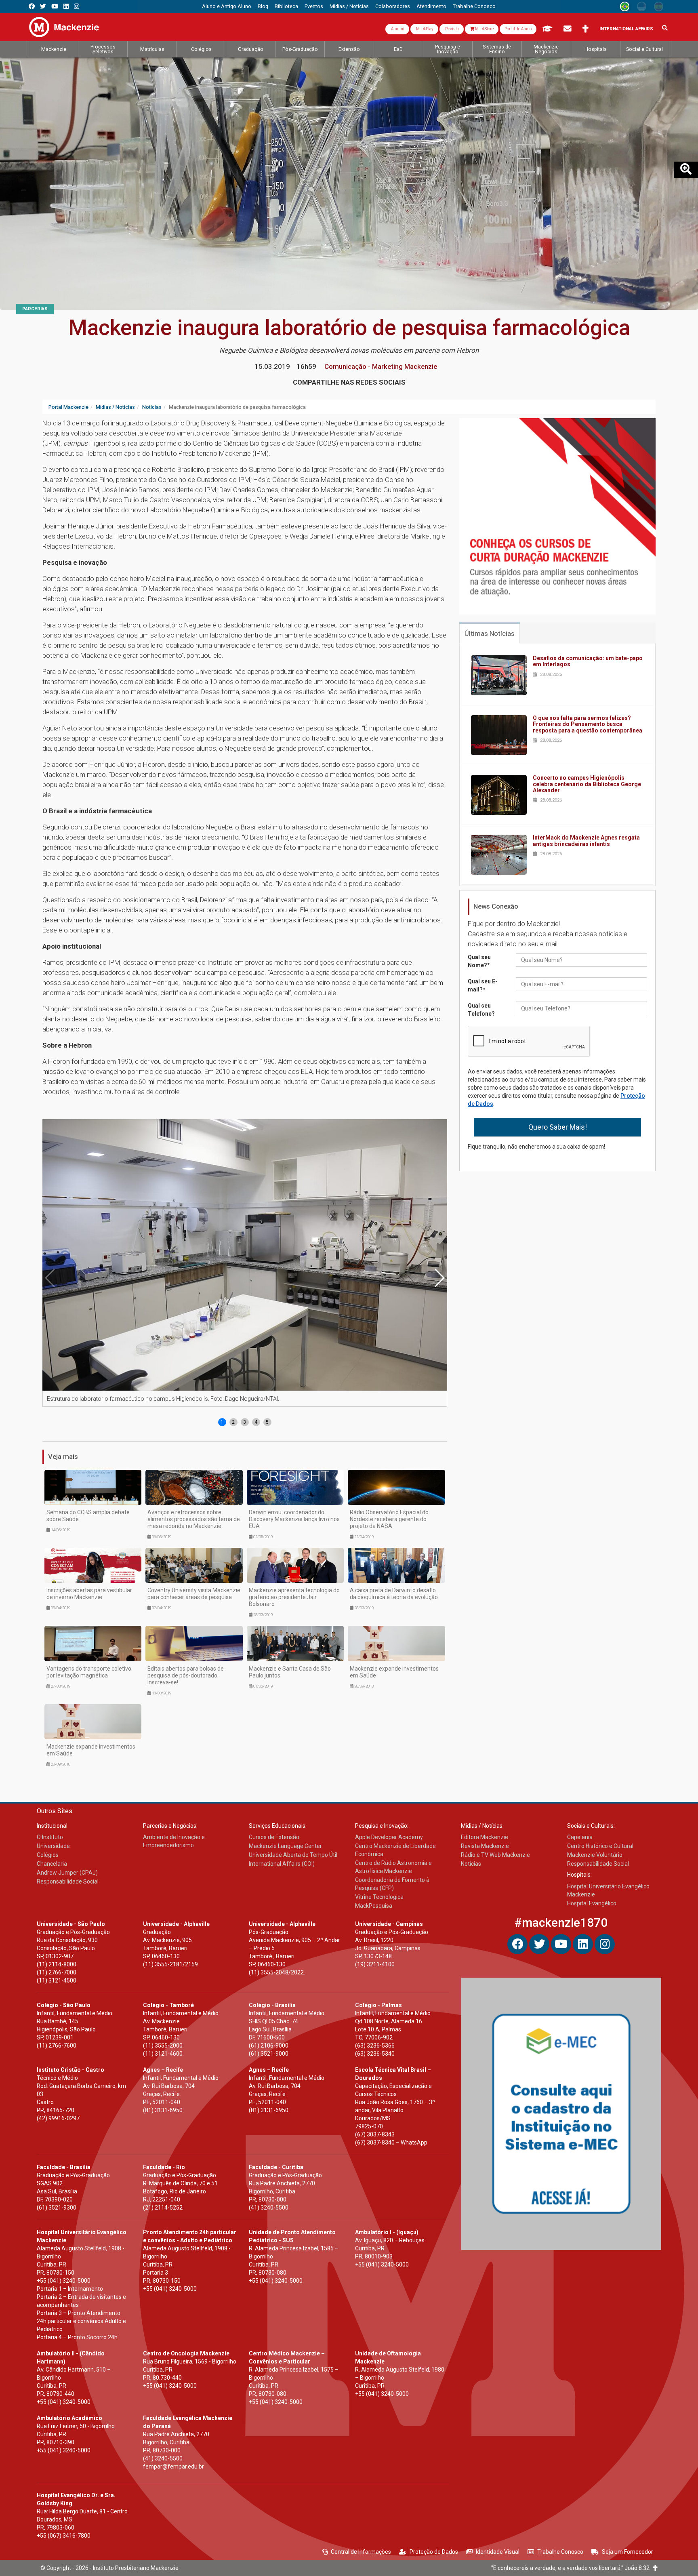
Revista (452, 29)
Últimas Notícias (490, 633)
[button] (439, 1278)
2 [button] (233, 1422)
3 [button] (245, 1422)
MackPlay (424, 29)
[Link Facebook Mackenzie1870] (32, 6)
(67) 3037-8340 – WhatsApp (391, 2142)
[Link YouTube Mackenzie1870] (55, 6)
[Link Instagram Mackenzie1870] (77, 6)
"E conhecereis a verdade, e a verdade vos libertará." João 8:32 (572, 2568)
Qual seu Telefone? (481, 1010)
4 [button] (256, 1422)
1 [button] (222, 1422)
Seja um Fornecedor (628, 2552)
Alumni (397, 29)
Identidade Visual (498, 2552)
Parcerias (35, 309)
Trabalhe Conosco (560, 2552)
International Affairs (626, 29)
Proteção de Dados (434, 2552)
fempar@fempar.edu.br (173, 2467)
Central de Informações (361, 2552)
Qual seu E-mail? (483, 985)
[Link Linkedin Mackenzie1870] (66, 6)
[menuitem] (227, 6)
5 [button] (267, 1422)
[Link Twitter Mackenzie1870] (43, 6)
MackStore (484, 29)
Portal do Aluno (518, 29)
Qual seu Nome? (479, 961)
